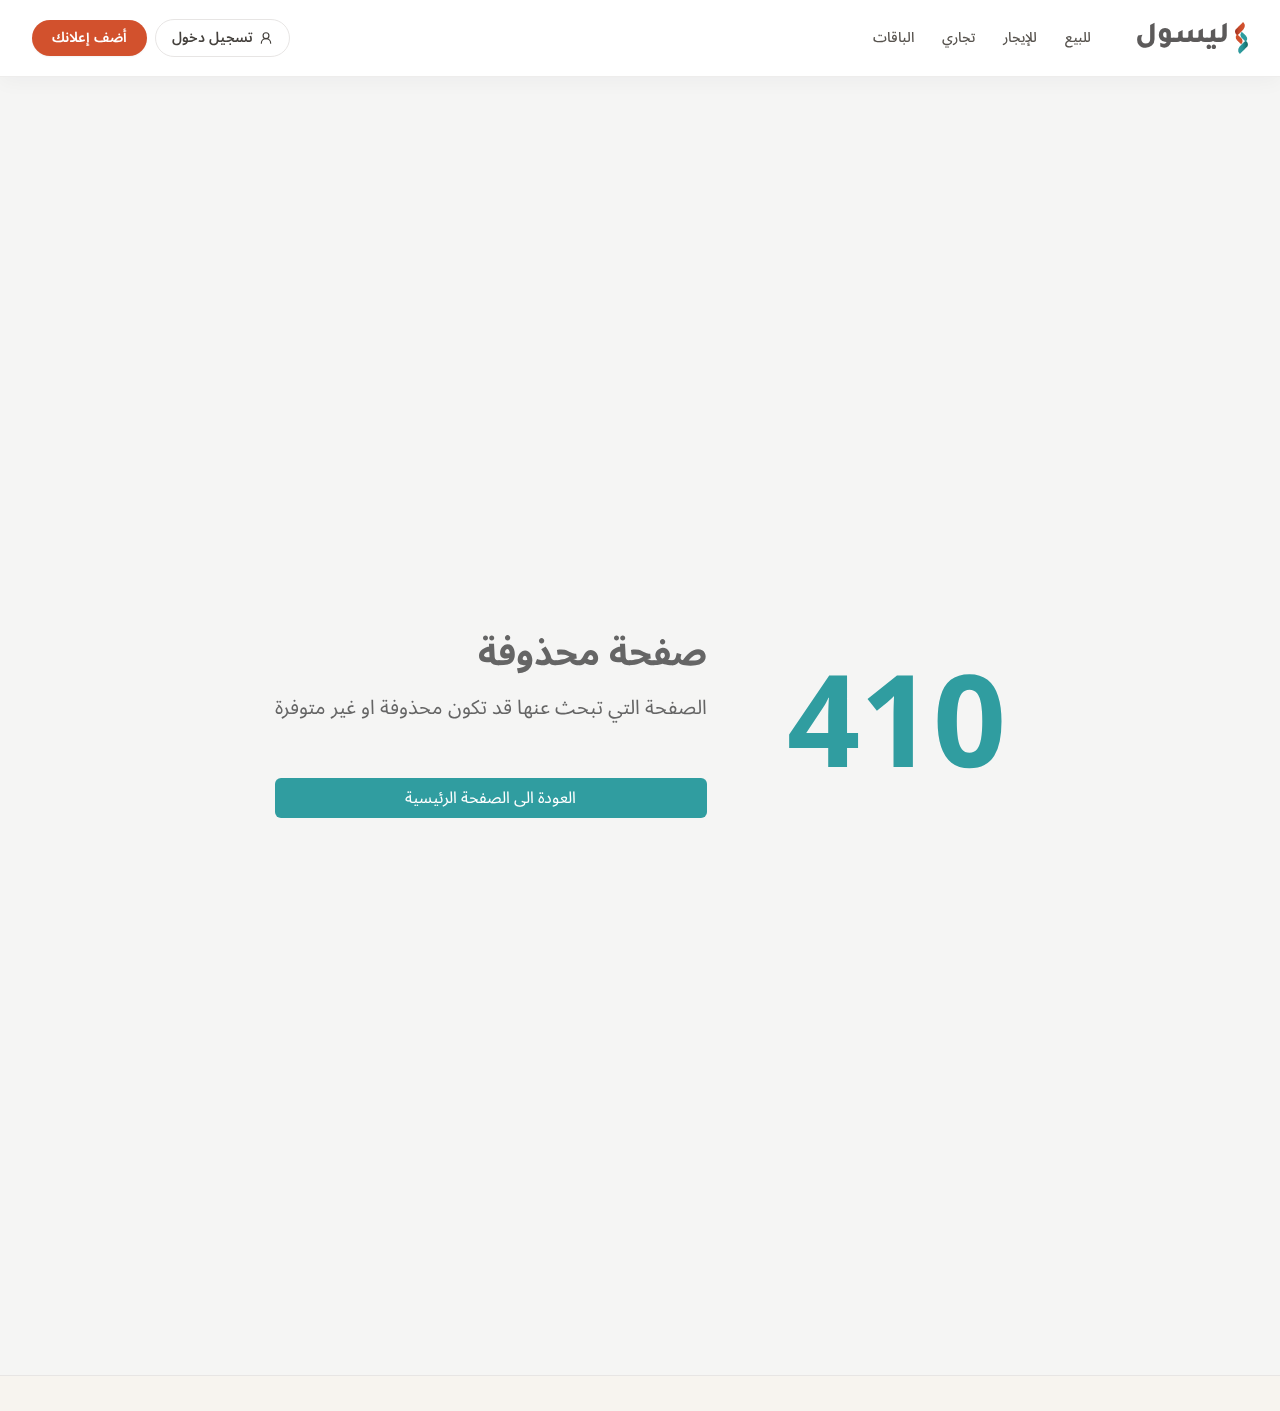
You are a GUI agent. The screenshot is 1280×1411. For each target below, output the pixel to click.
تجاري (958, 37)
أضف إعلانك (89, 37)
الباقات (893, 37)
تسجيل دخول (212, 37)
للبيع (1078, 37)
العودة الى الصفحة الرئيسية (490, 798)
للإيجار (1020, 37)
